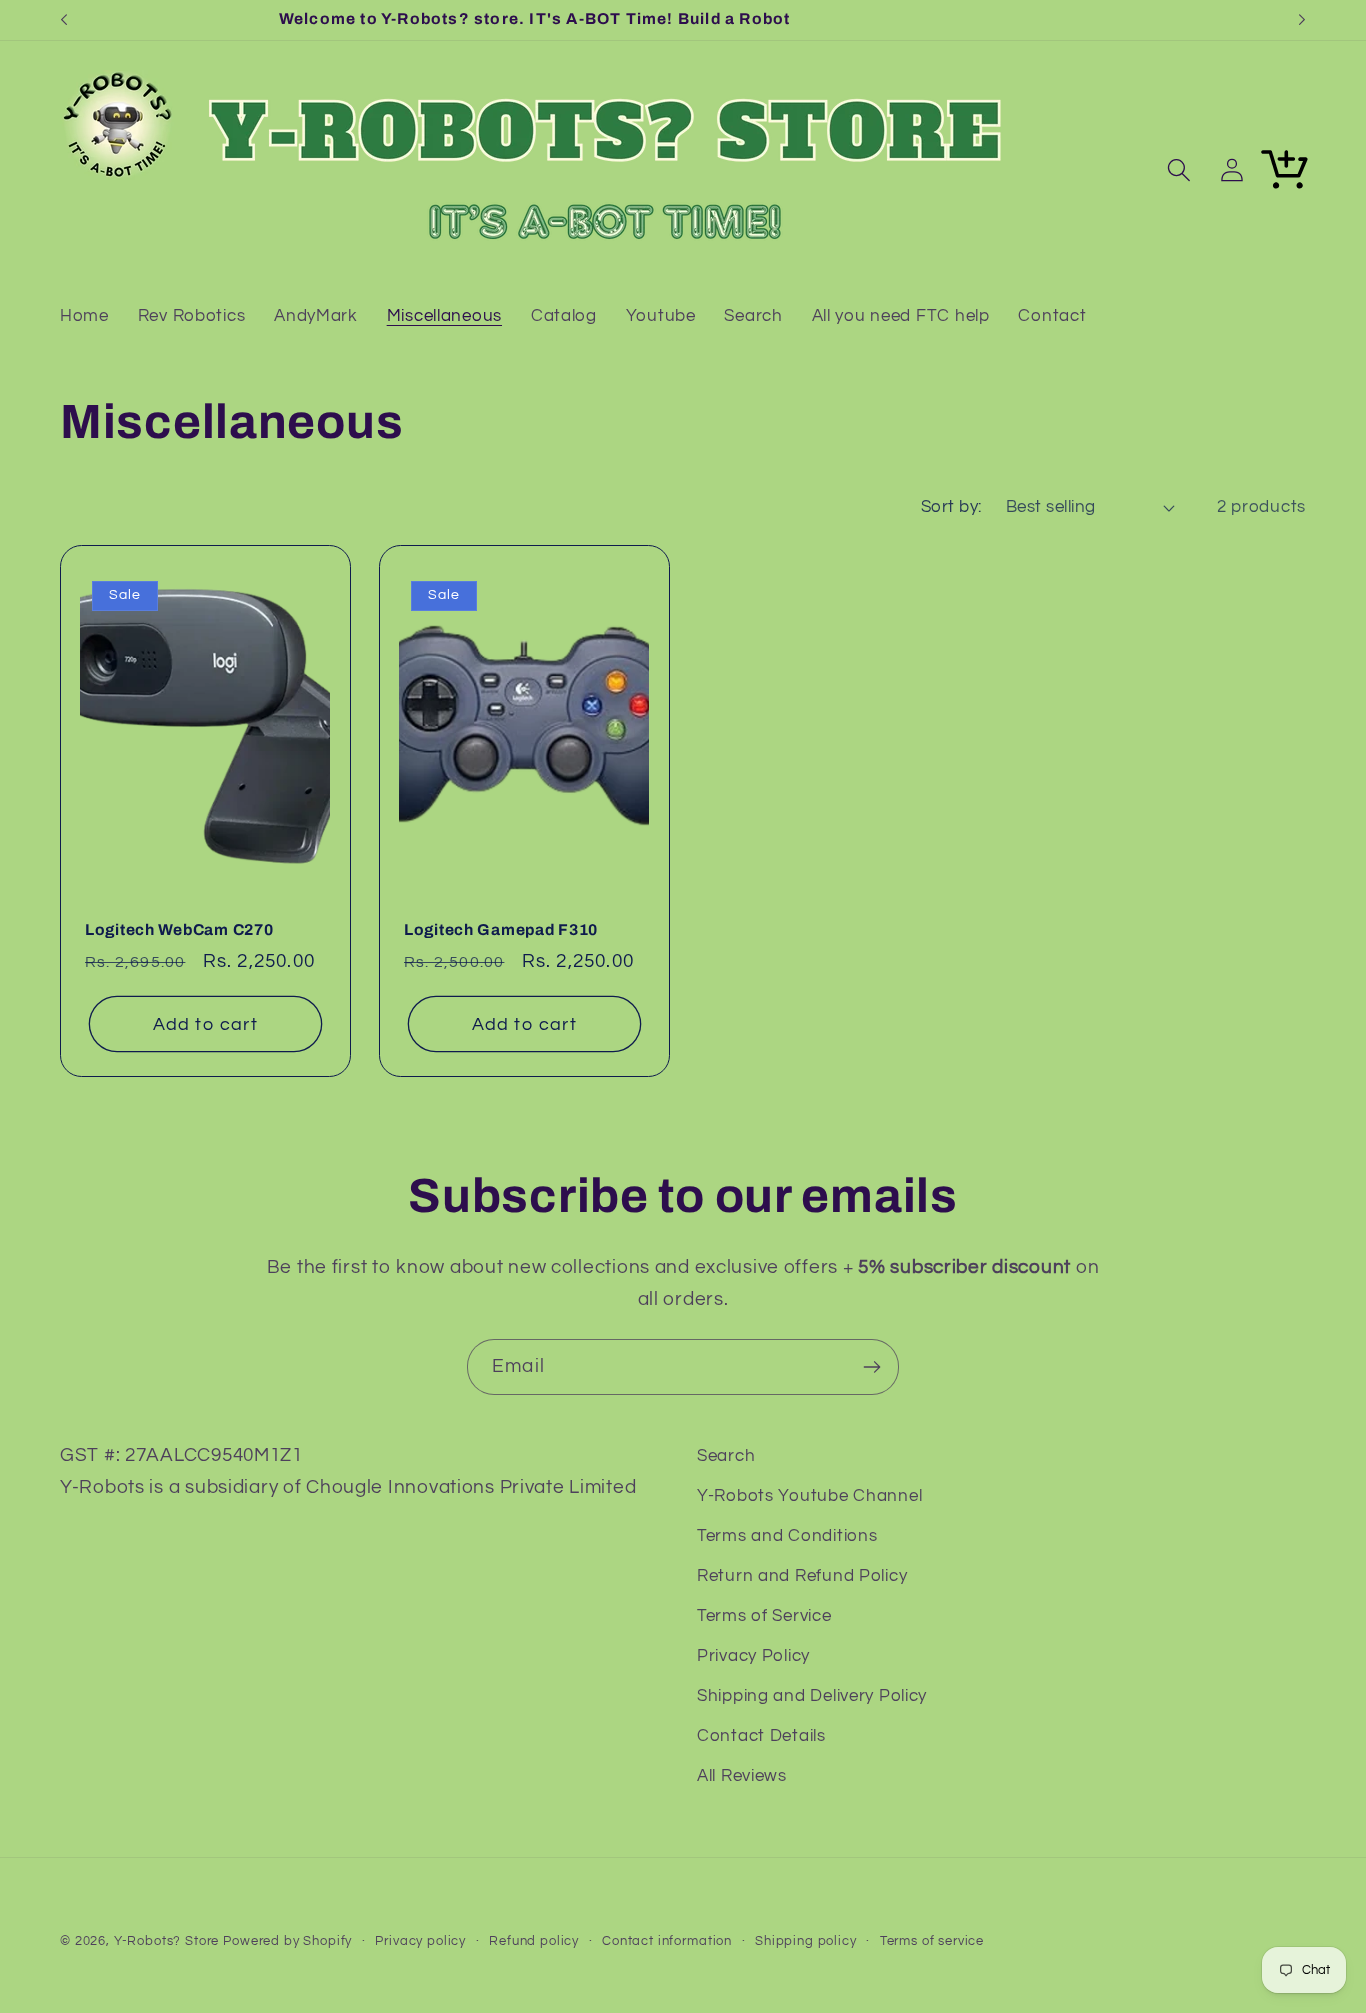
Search (726, 1456)
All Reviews (742, 1776)
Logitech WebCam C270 (179, 929)
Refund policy (534, 1941)
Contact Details (761, 1736)
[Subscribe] (871, 1367)
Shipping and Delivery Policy (812, 1696)
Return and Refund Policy (802, 1576)
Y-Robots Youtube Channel (809, 1496)
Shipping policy (806, 1941)
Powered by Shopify (287, 1941)
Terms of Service (764, 1616)
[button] (1178, 170)
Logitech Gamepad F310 (501, 929)
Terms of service (932, 1941)
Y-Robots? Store (167, 1941)
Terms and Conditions (787, 1536)
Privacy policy (420, 1941)
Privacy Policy (753, 1656)
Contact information (667, 1941)
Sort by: (951, 507)
